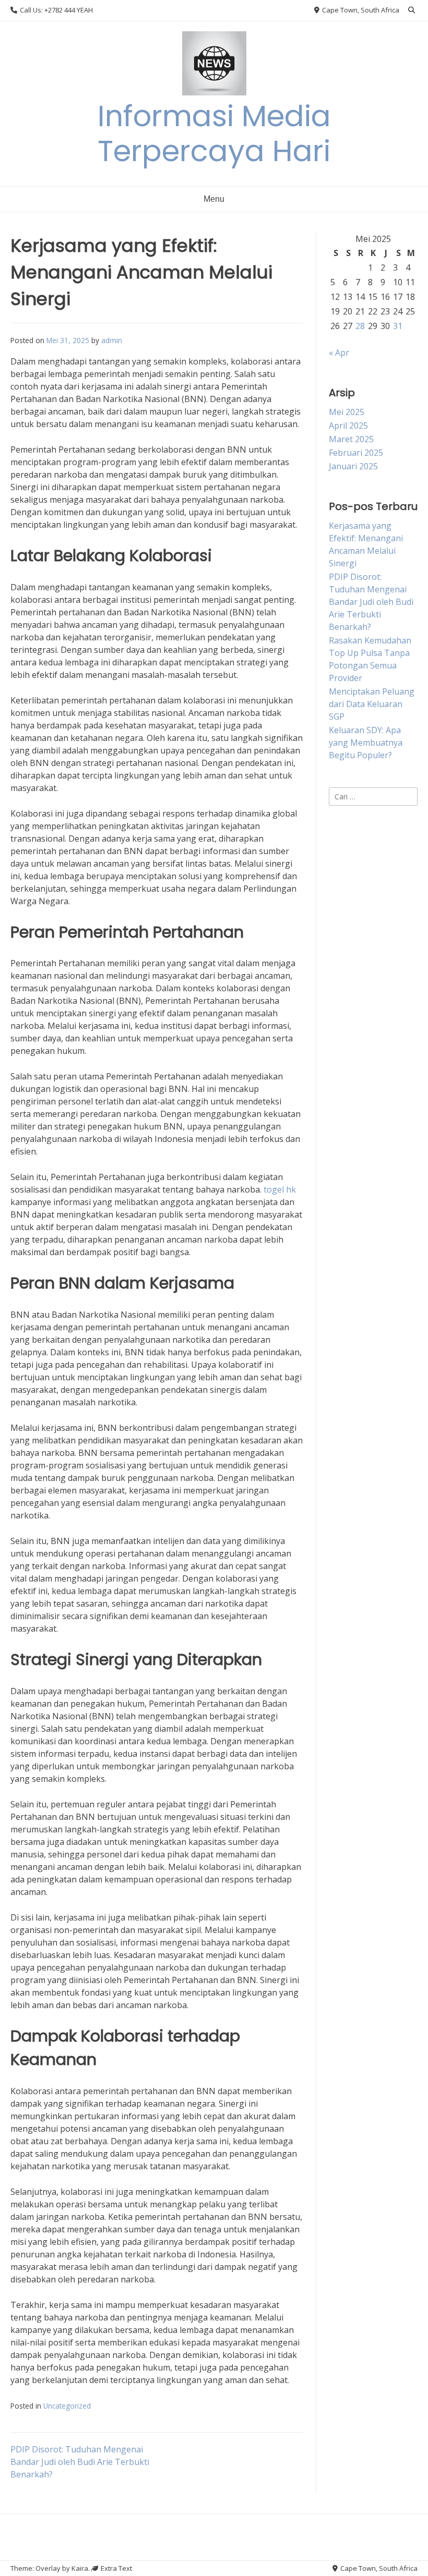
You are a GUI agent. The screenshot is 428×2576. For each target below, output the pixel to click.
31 (398, 326)
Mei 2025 (347, 412)
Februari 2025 (356, 453)
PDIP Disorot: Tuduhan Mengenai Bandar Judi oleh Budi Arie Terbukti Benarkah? (80, 2462)
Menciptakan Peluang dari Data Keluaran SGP (372, 704)
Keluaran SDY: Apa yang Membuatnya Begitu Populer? (366, 743)
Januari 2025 (353, 466)
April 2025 (348, 426)
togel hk (280, 1189)
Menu (214, 199)
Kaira (80, 2568)
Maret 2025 (351, 439)
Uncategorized (67, 2406)
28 (360, 326)
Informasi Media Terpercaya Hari (214, 133)
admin (112, 340)
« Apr (339, 353)
